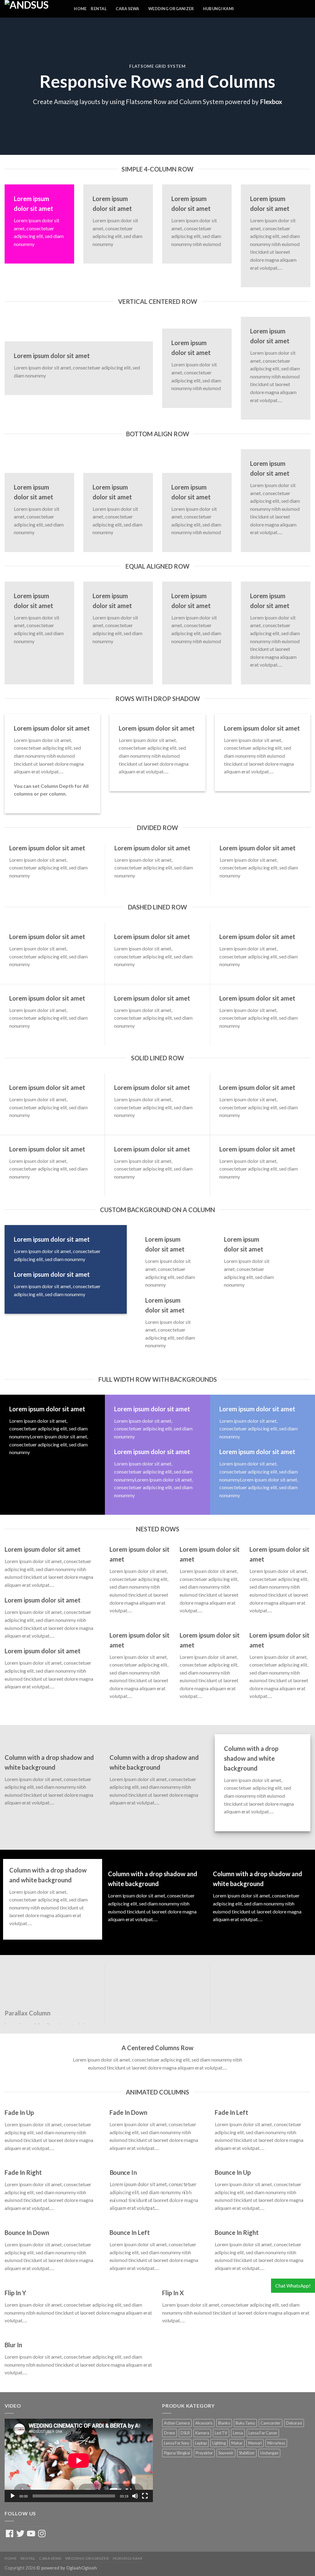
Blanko (224, 2423)
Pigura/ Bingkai (177, 2453)
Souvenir (226, 2453)
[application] (79, 2460)
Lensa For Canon (263, 2433)
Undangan (269, 2453)
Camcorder (271, 2423)
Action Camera (177, 2423)
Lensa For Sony (177, 2443)
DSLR (185, 2433)
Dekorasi (294, 2423)
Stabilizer (247, 2453)
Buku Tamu (245, 2423)
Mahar (237, 2443)
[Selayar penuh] (145, 2496)
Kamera (202, 2433)
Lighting (219, 2443)
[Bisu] (135, 2496)
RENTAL (99, 9)
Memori (255, 2443)
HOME (80, 9)
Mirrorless (276, 2443)
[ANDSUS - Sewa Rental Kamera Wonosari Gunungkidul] (30, 9)
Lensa (238, 2433)
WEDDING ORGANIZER (171, 9)
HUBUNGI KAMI (218, 9)
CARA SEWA (127, 9)
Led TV (221, 2433)
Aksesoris (204, 2423)
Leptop (201, 2443)
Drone (169, 2433)
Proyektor (204, 2453)
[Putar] (13, 2496)
